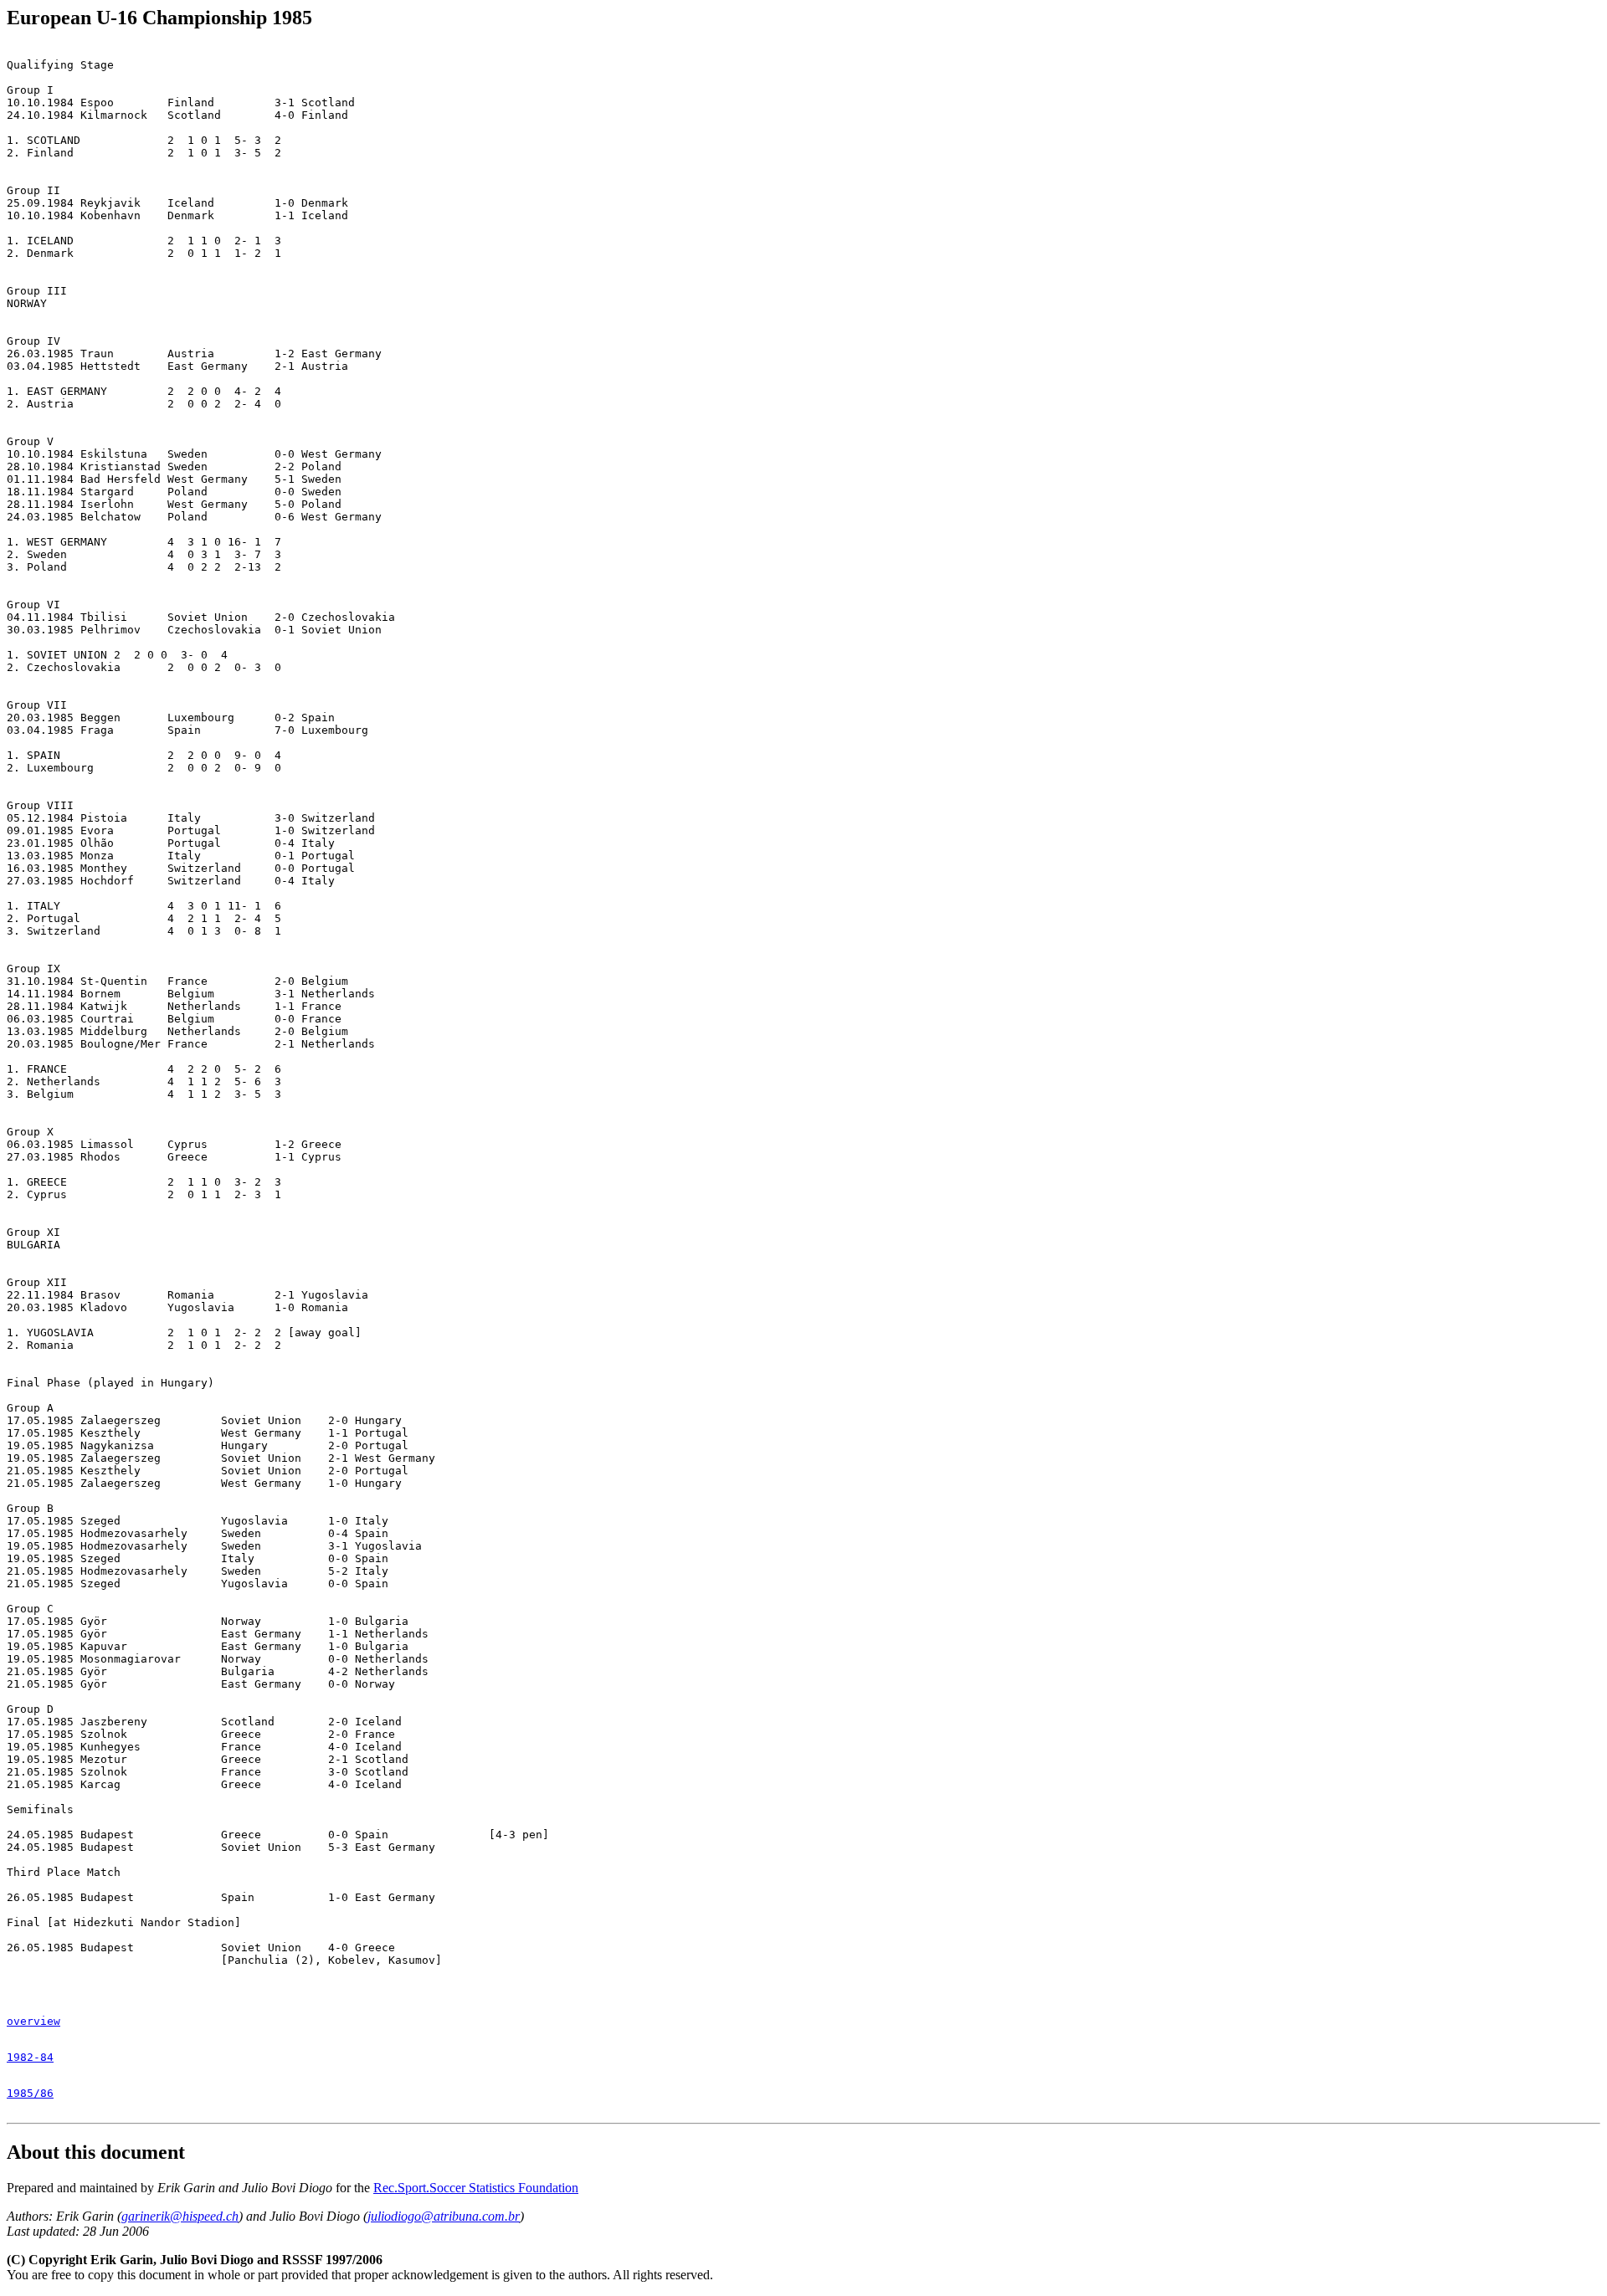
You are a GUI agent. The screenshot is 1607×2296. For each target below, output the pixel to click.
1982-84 (30, 2057)
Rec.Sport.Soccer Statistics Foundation (476, 2188)
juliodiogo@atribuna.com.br (444, 2216)
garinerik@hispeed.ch (180, 2216)
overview (33, 2021)
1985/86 (30, 2093)
